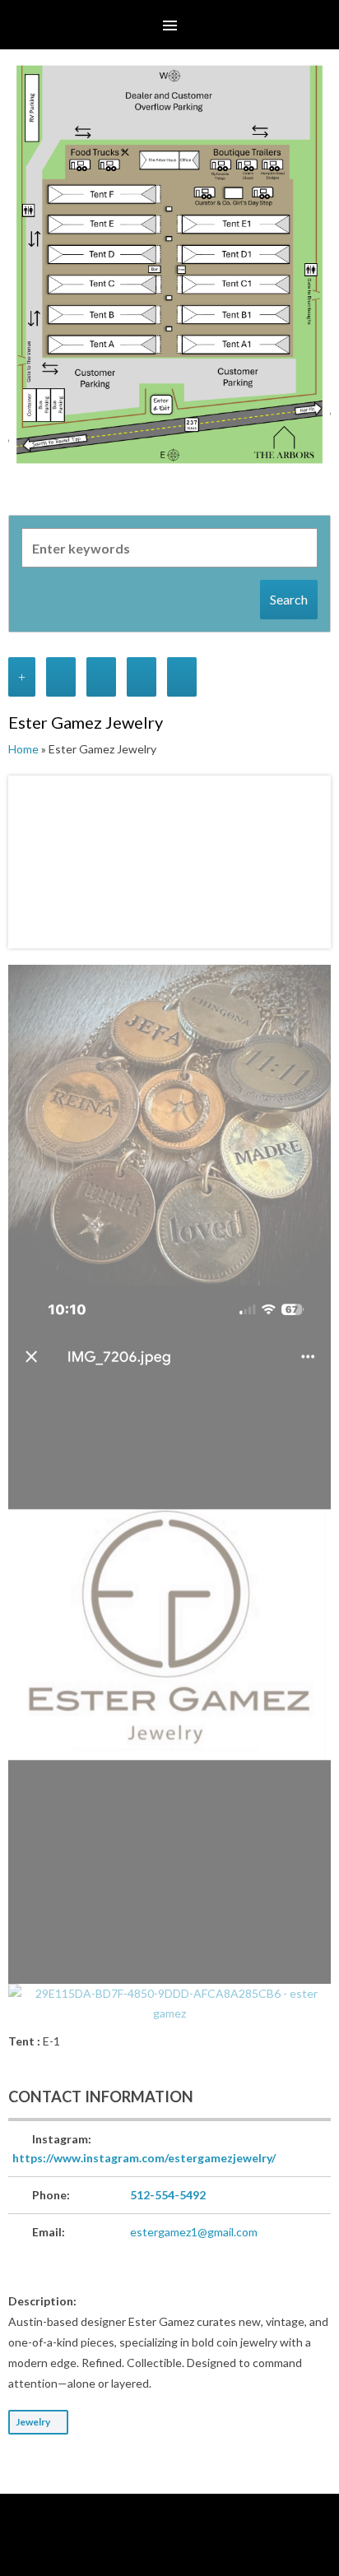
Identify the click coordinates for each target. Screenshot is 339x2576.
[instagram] (171, 2547)
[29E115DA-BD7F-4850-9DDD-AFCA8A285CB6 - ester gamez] (169, 2004)
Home (23, 749)
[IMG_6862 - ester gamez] (169, 1635)
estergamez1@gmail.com (194, 2232)
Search (289, 599)
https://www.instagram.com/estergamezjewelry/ (144, 2158)
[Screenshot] (169, 1125)
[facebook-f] (146, 2547)
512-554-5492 (168, 2195)
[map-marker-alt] (194, 2547)
